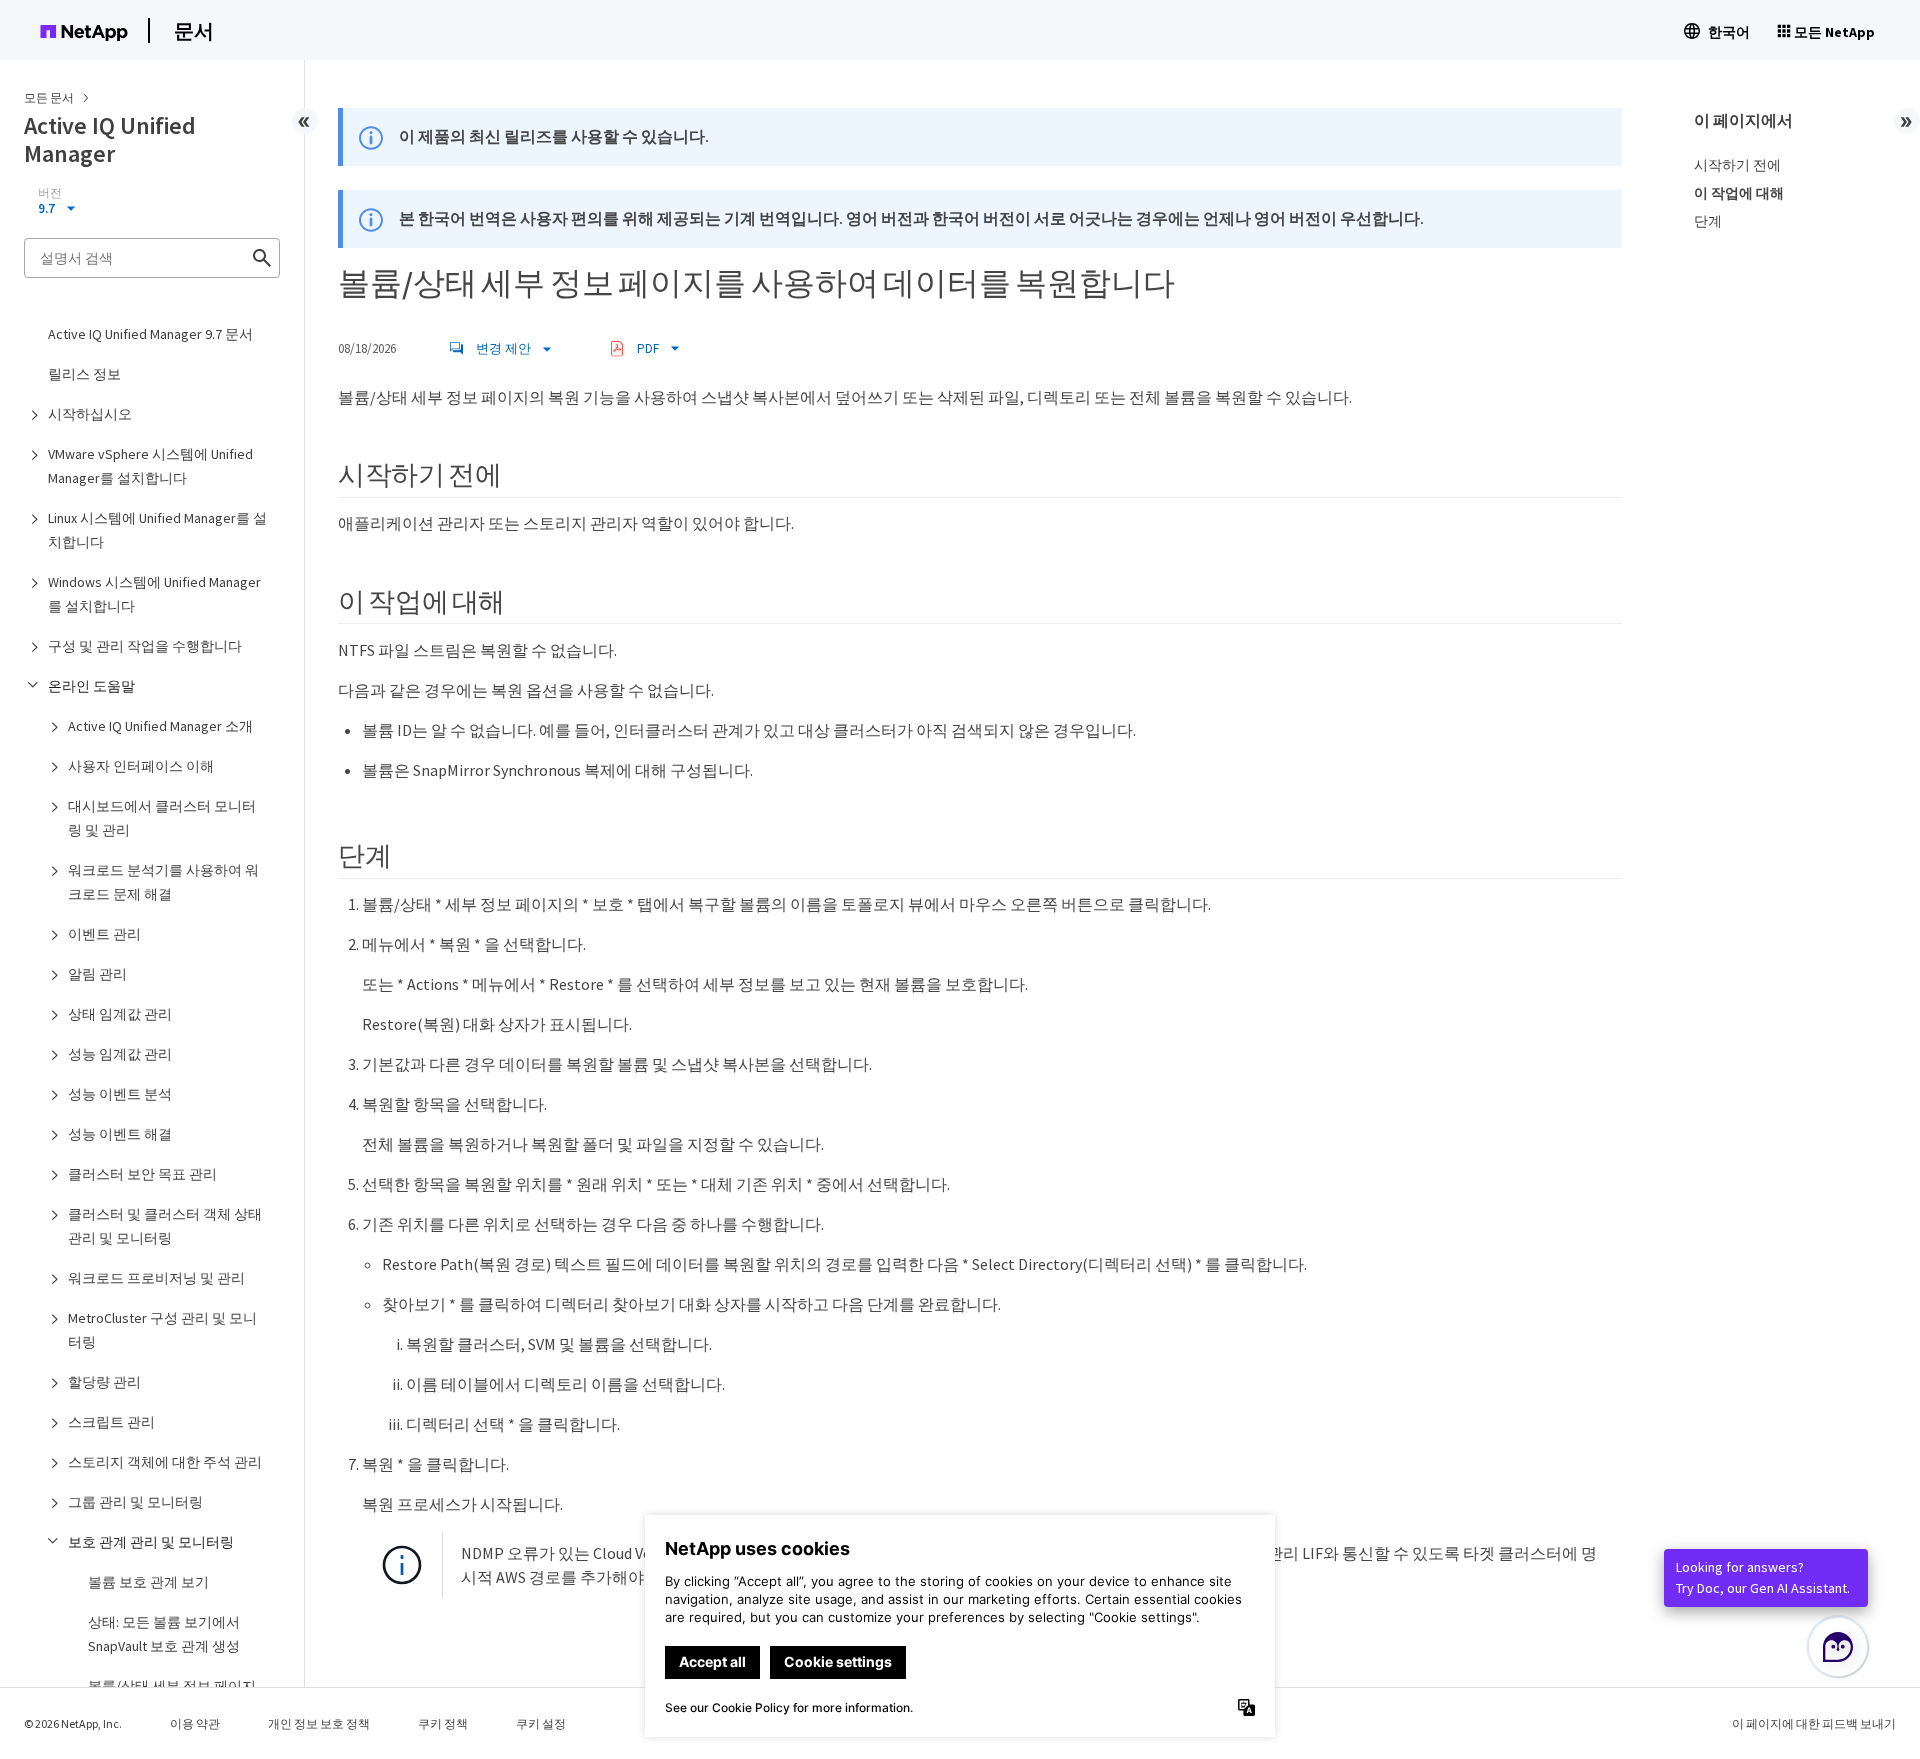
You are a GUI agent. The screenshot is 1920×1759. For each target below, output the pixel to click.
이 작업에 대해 (1739, 193)
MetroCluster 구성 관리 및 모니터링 (162, 1330)
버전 (50, 193)
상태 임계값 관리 (120, 1014)
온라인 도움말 (91, 686)
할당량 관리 (104, 1382)
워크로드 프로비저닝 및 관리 (156, 1278)
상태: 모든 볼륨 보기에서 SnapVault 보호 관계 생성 (164, 1634)
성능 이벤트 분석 (120, 1094)
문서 (194, 30)
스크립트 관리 (111, 1422)
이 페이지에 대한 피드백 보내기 (1814, 1723)
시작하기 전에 (1737, 165)
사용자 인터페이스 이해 (141, 766)
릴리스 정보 (84, 374)
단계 (1708, 221)
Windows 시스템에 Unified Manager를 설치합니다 (154, 594)
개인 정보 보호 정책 (319, 1723)
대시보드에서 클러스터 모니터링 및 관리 (162, 818)
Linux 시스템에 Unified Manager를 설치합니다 (157, 530)
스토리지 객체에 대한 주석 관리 (165, 1462)
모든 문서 (49, 97)
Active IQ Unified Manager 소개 (160, 726)
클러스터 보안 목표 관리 (142, 1174)
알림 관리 (97, 974)
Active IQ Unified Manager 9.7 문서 (150, 334)
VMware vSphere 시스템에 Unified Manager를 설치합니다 (150, 466)
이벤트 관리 (104, 934)
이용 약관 (195, 1723)
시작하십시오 (90, 414)
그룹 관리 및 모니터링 (135, 1502)
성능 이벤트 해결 (120, 1134)
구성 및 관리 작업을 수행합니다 (145, 646)
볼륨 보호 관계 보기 (148, 1582)
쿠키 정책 (443, 1723)
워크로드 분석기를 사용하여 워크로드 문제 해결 (163, 882)
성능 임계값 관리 (120, 1054)
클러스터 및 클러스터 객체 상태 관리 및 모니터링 (165, 1226)
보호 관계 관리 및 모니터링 (151, 1542)
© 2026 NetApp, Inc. (73, 1723)
